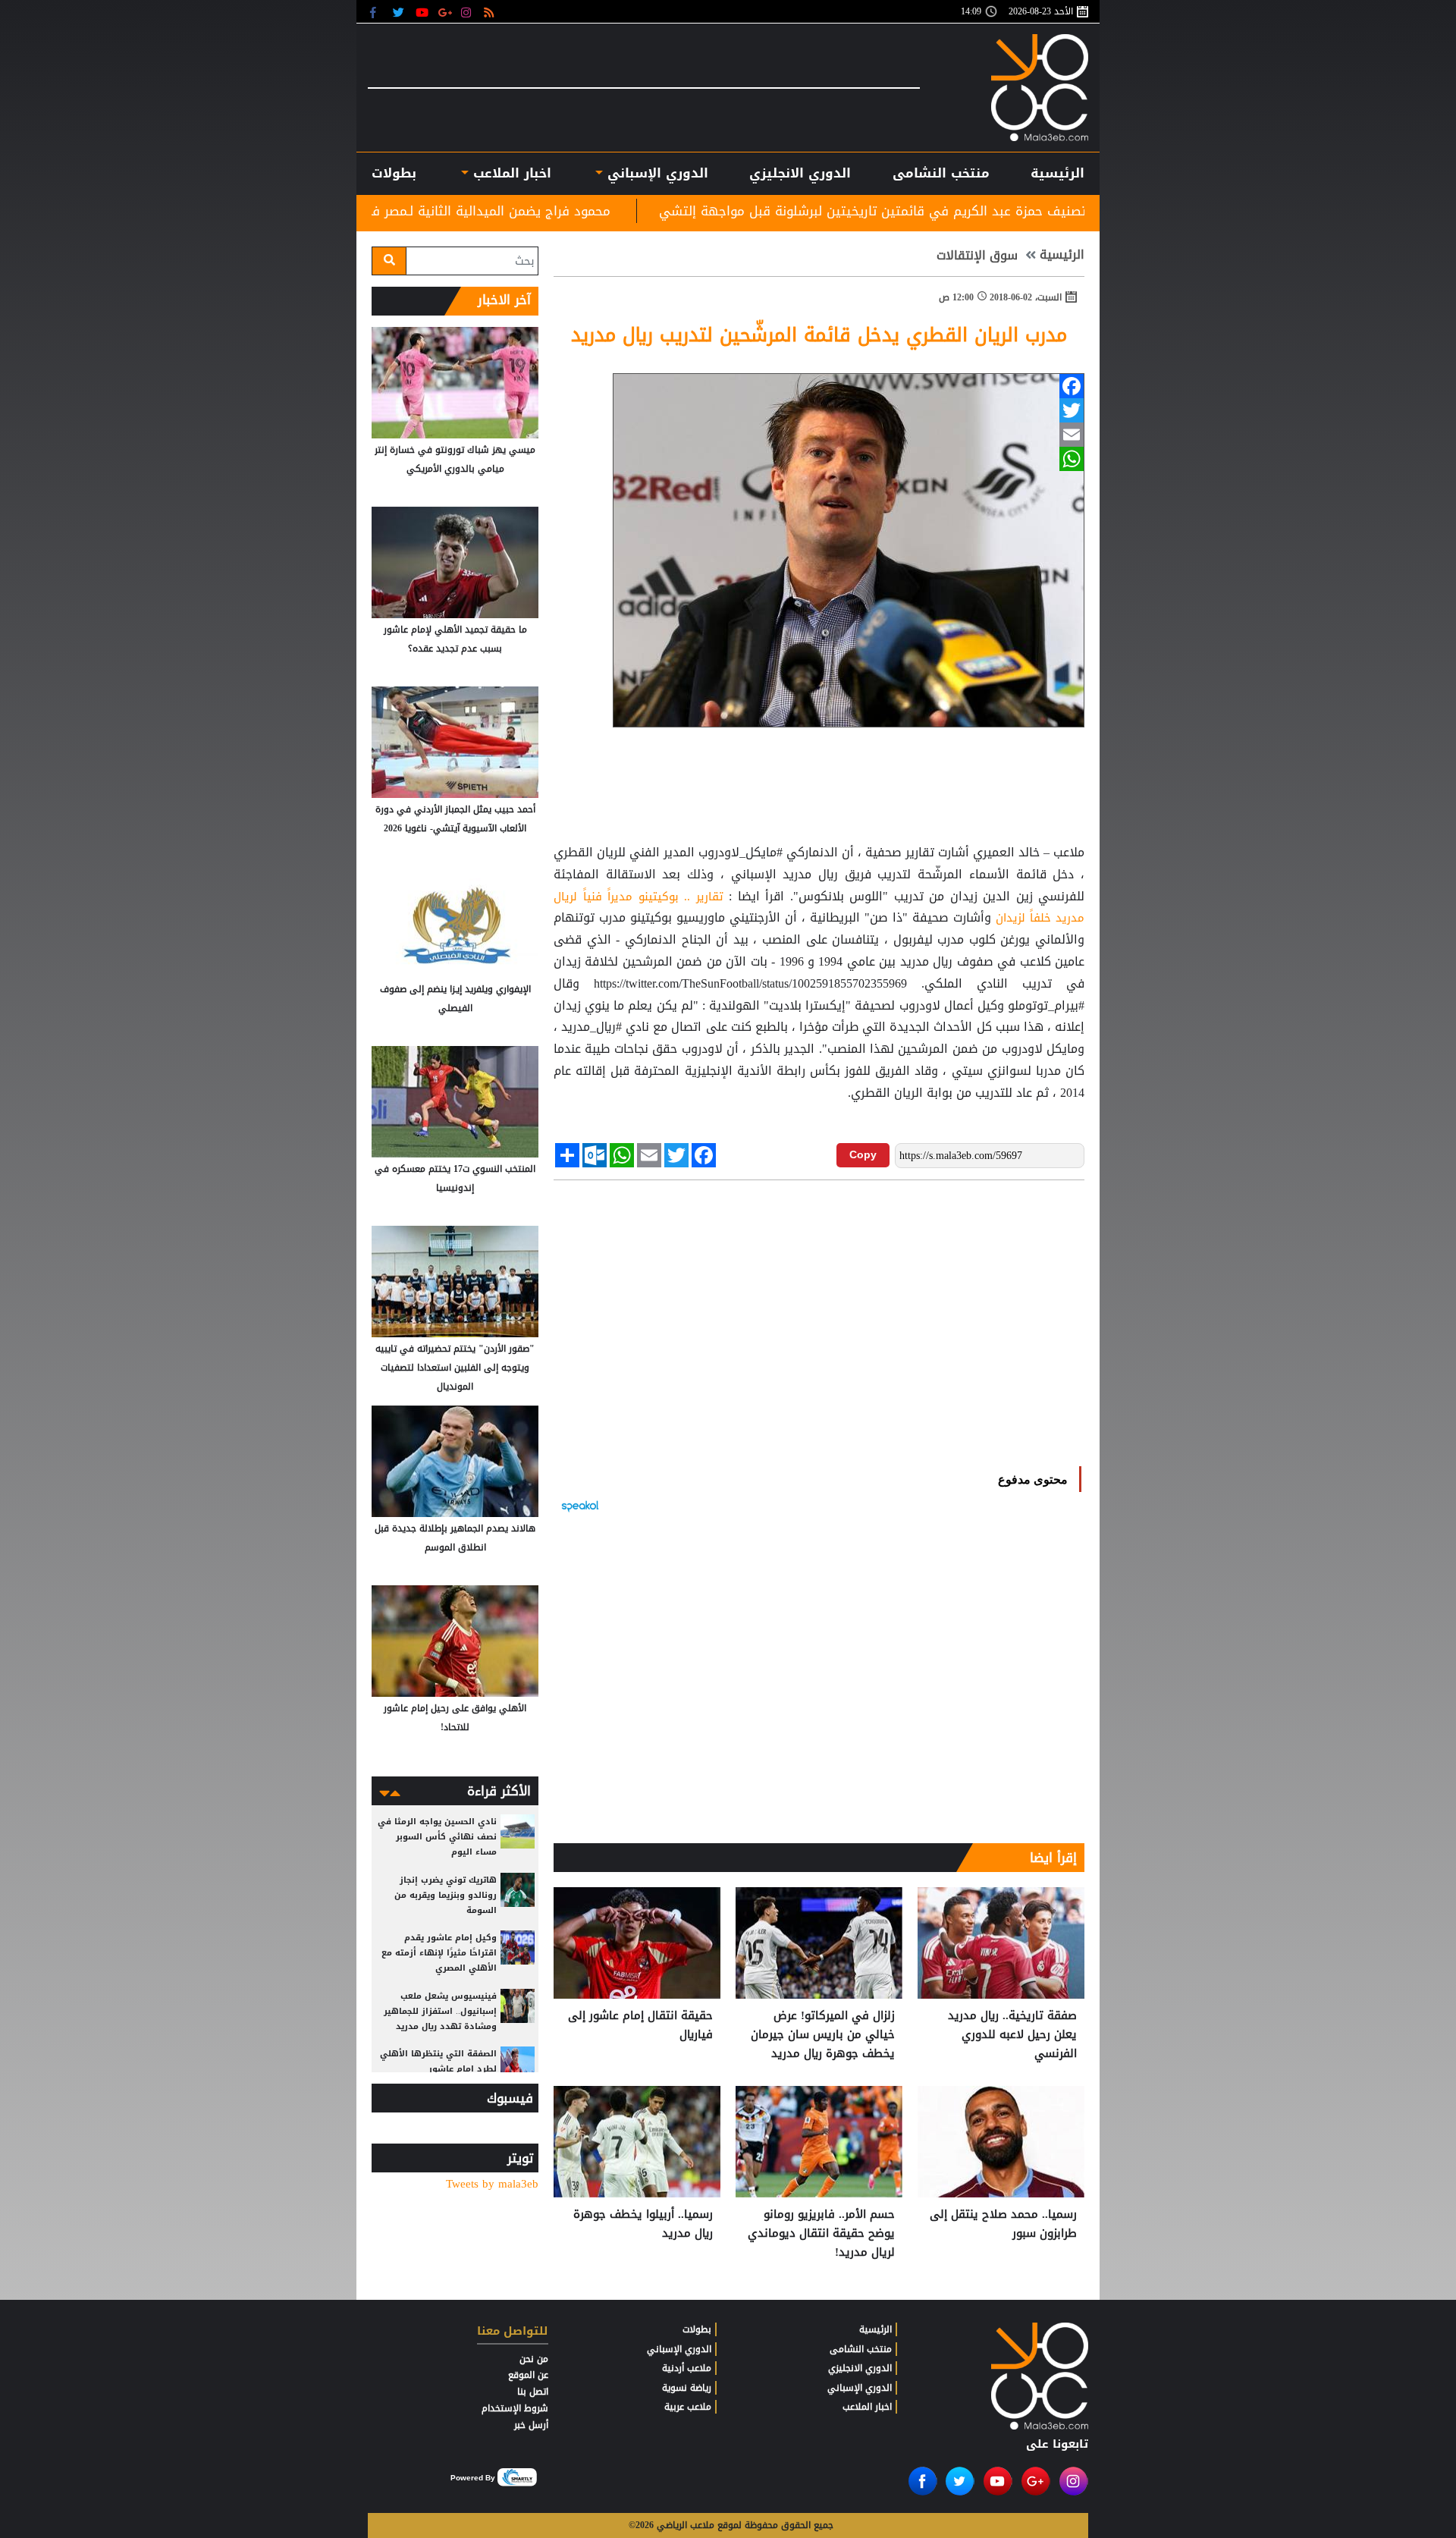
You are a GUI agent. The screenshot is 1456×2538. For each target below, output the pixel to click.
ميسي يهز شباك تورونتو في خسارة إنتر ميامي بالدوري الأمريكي (455, 459)
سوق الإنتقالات (977, 256)
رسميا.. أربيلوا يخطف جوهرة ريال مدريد (643, 2224)
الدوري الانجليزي (800, 173)
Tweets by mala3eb (492, 2184)
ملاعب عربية (688, 2407)
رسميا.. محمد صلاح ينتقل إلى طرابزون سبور (1003, 2224)
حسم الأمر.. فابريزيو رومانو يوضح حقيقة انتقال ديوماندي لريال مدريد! (821, 2233)
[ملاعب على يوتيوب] (423, 12)
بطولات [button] (394, 173)
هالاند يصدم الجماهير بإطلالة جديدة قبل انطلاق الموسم (455, 1538)
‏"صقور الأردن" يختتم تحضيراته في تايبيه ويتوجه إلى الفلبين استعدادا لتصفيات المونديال (455, 1368)
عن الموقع (528, 2375)
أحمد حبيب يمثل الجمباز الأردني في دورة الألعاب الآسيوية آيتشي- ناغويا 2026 (455, 819)
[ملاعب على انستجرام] (468, 12)
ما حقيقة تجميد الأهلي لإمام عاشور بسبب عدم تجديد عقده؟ (455, 639)
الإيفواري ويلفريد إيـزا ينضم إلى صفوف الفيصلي (455, 999)
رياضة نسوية (687, 2388)
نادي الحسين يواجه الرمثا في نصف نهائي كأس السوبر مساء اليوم (437, 1837)
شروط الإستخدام (515, 2408)
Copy (863, 1154)
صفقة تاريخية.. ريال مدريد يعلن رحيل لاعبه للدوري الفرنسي (1012, 2035)
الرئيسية (1057, 173)
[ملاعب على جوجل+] (446, 12)
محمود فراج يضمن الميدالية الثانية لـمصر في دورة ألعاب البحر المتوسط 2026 (548, 211)
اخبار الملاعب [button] (510, 173)
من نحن (534, 2359)
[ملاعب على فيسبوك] (377, 12)
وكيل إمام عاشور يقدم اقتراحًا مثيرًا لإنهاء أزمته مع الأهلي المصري (439, 1953)
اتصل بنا (533, 2392)
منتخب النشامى (941, 173)
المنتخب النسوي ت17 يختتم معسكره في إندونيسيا (455, 1178)
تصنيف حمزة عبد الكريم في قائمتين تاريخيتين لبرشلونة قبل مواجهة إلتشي (1024, 211)
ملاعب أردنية (687, 2368)
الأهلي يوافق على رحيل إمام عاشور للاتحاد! (455, 1718)
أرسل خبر (531, 2425)
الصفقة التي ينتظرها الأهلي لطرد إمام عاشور (438, 2061)
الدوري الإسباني (656, 173)
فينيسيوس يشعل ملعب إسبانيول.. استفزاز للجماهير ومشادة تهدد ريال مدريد (440, 2011)
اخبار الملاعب (867, 2407)
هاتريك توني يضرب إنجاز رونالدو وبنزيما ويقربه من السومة (446, 1895)
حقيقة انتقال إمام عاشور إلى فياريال (640, 2026)
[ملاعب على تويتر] (400, 12)
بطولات (697, 2329)
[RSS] (491, 12)
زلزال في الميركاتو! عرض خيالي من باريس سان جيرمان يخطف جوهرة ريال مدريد (823, 2035)
